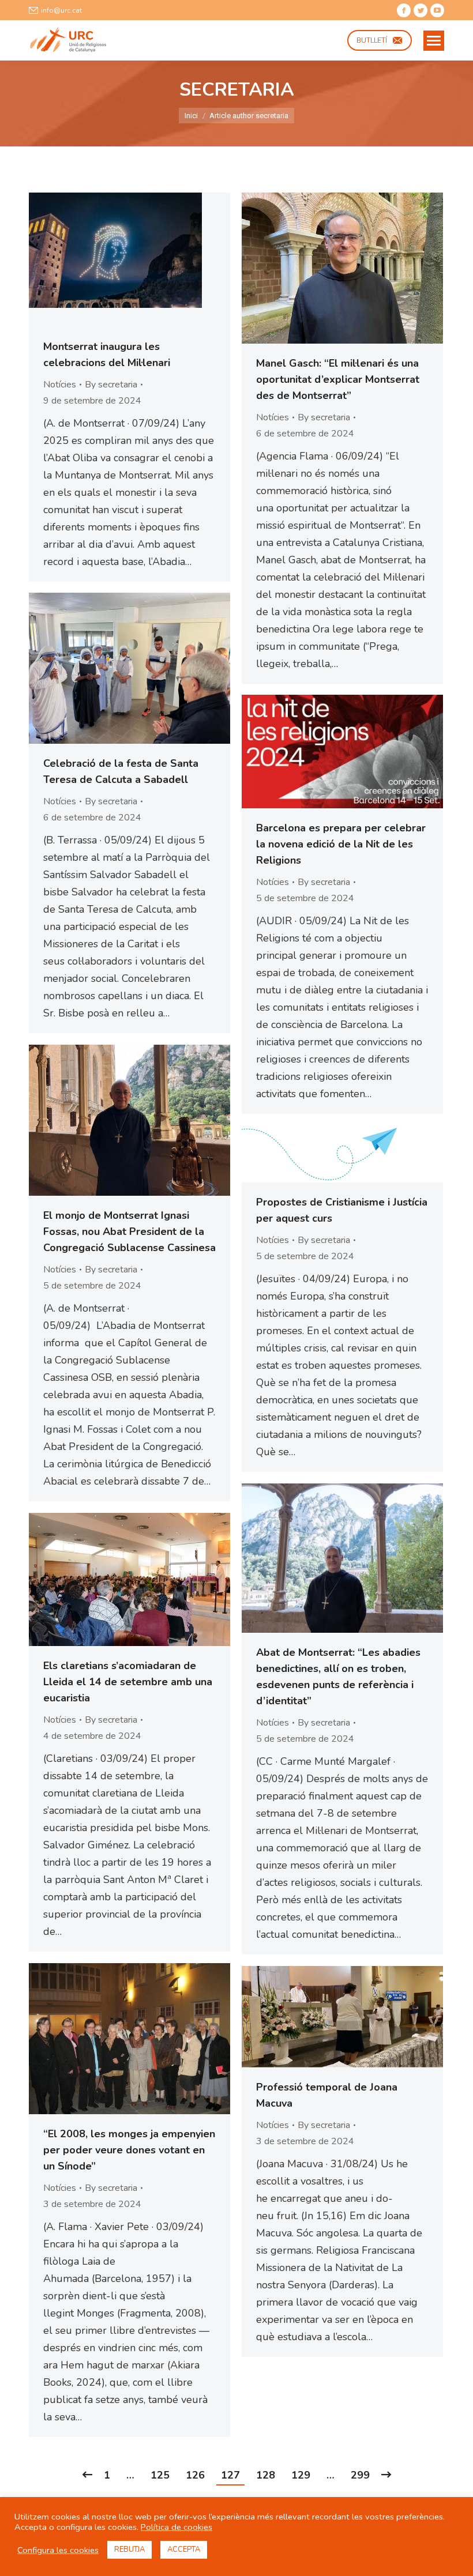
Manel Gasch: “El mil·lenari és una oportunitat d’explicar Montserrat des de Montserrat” (338, 379)
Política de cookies (177, 2527)
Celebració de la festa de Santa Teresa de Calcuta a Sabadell (121, 771)
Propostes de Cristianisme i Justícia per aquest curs (342, 1210)
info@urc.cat (61, 10)
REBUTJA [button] (129, 2549)
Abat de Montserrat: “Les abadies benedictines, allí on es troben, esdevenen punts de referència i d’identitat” (338, 1677)
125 (160, 2475)
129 (301, 2475)
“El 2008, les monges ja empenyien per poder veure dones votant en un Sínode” (129, 2150)
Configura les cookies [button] (58, 2550)
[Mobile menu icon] (434, 41)
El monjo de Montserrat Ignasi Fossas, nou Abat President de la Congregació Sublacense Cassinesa (129, 1231)
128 (266, 2475)
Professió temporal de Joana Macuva (327, 2095)
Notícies (60, 385)
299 (360, 2475)
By (111, 385)
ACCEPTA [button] (184, 2549)
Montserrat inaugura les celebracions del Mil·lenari (107, 355)
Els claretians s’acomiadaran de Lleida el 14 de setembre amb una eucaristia (128, 1682)
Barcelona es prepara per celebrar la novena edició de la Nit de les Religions (341, 844)
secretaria (237, 90)
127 (230, 2475)
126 (195, 2475)
